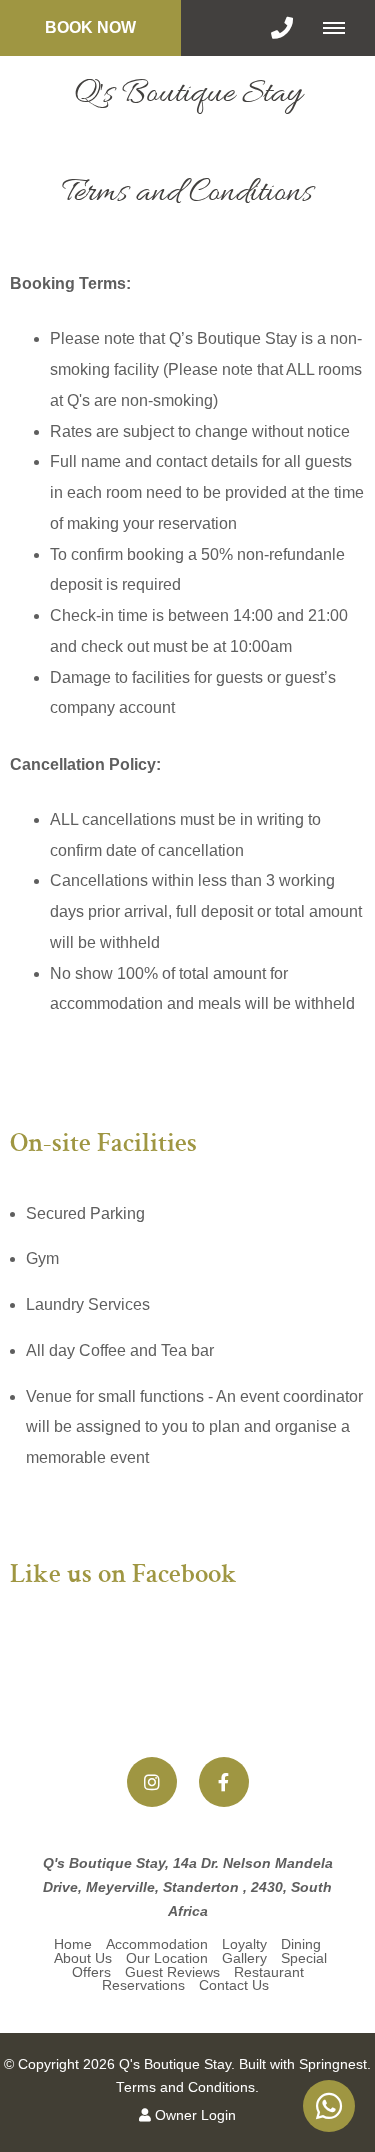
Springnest (333, 2064)
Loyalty (244, 1944)
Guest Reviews (172, 1972)
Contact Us (234, 1985)
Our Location (167, 1958)
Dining (301, 1944)
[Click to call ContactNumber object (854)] (282, 28)
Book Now (90, 27)
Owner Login (193, 2115)
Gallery (244, 1958)
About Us (83, 1958)
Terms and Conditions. (187, 2087)
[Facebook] (224, 1782)
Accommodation (157, 1944)
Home (73, 1944)
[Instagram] (152, 1782)
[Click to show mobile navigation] (341, 28)
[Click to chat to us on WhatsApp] (329, 2106)
